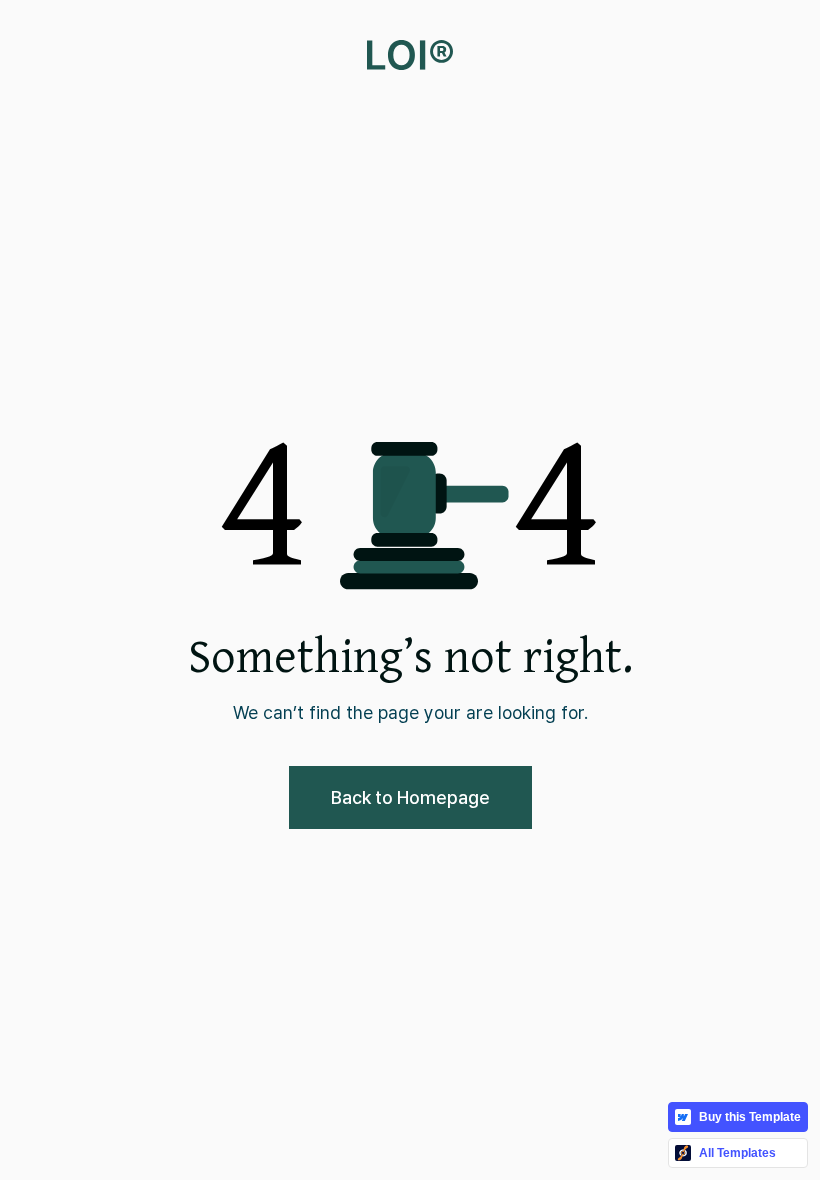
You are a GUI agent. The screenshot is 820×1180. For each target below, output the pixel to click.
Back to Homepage (410, 797)
